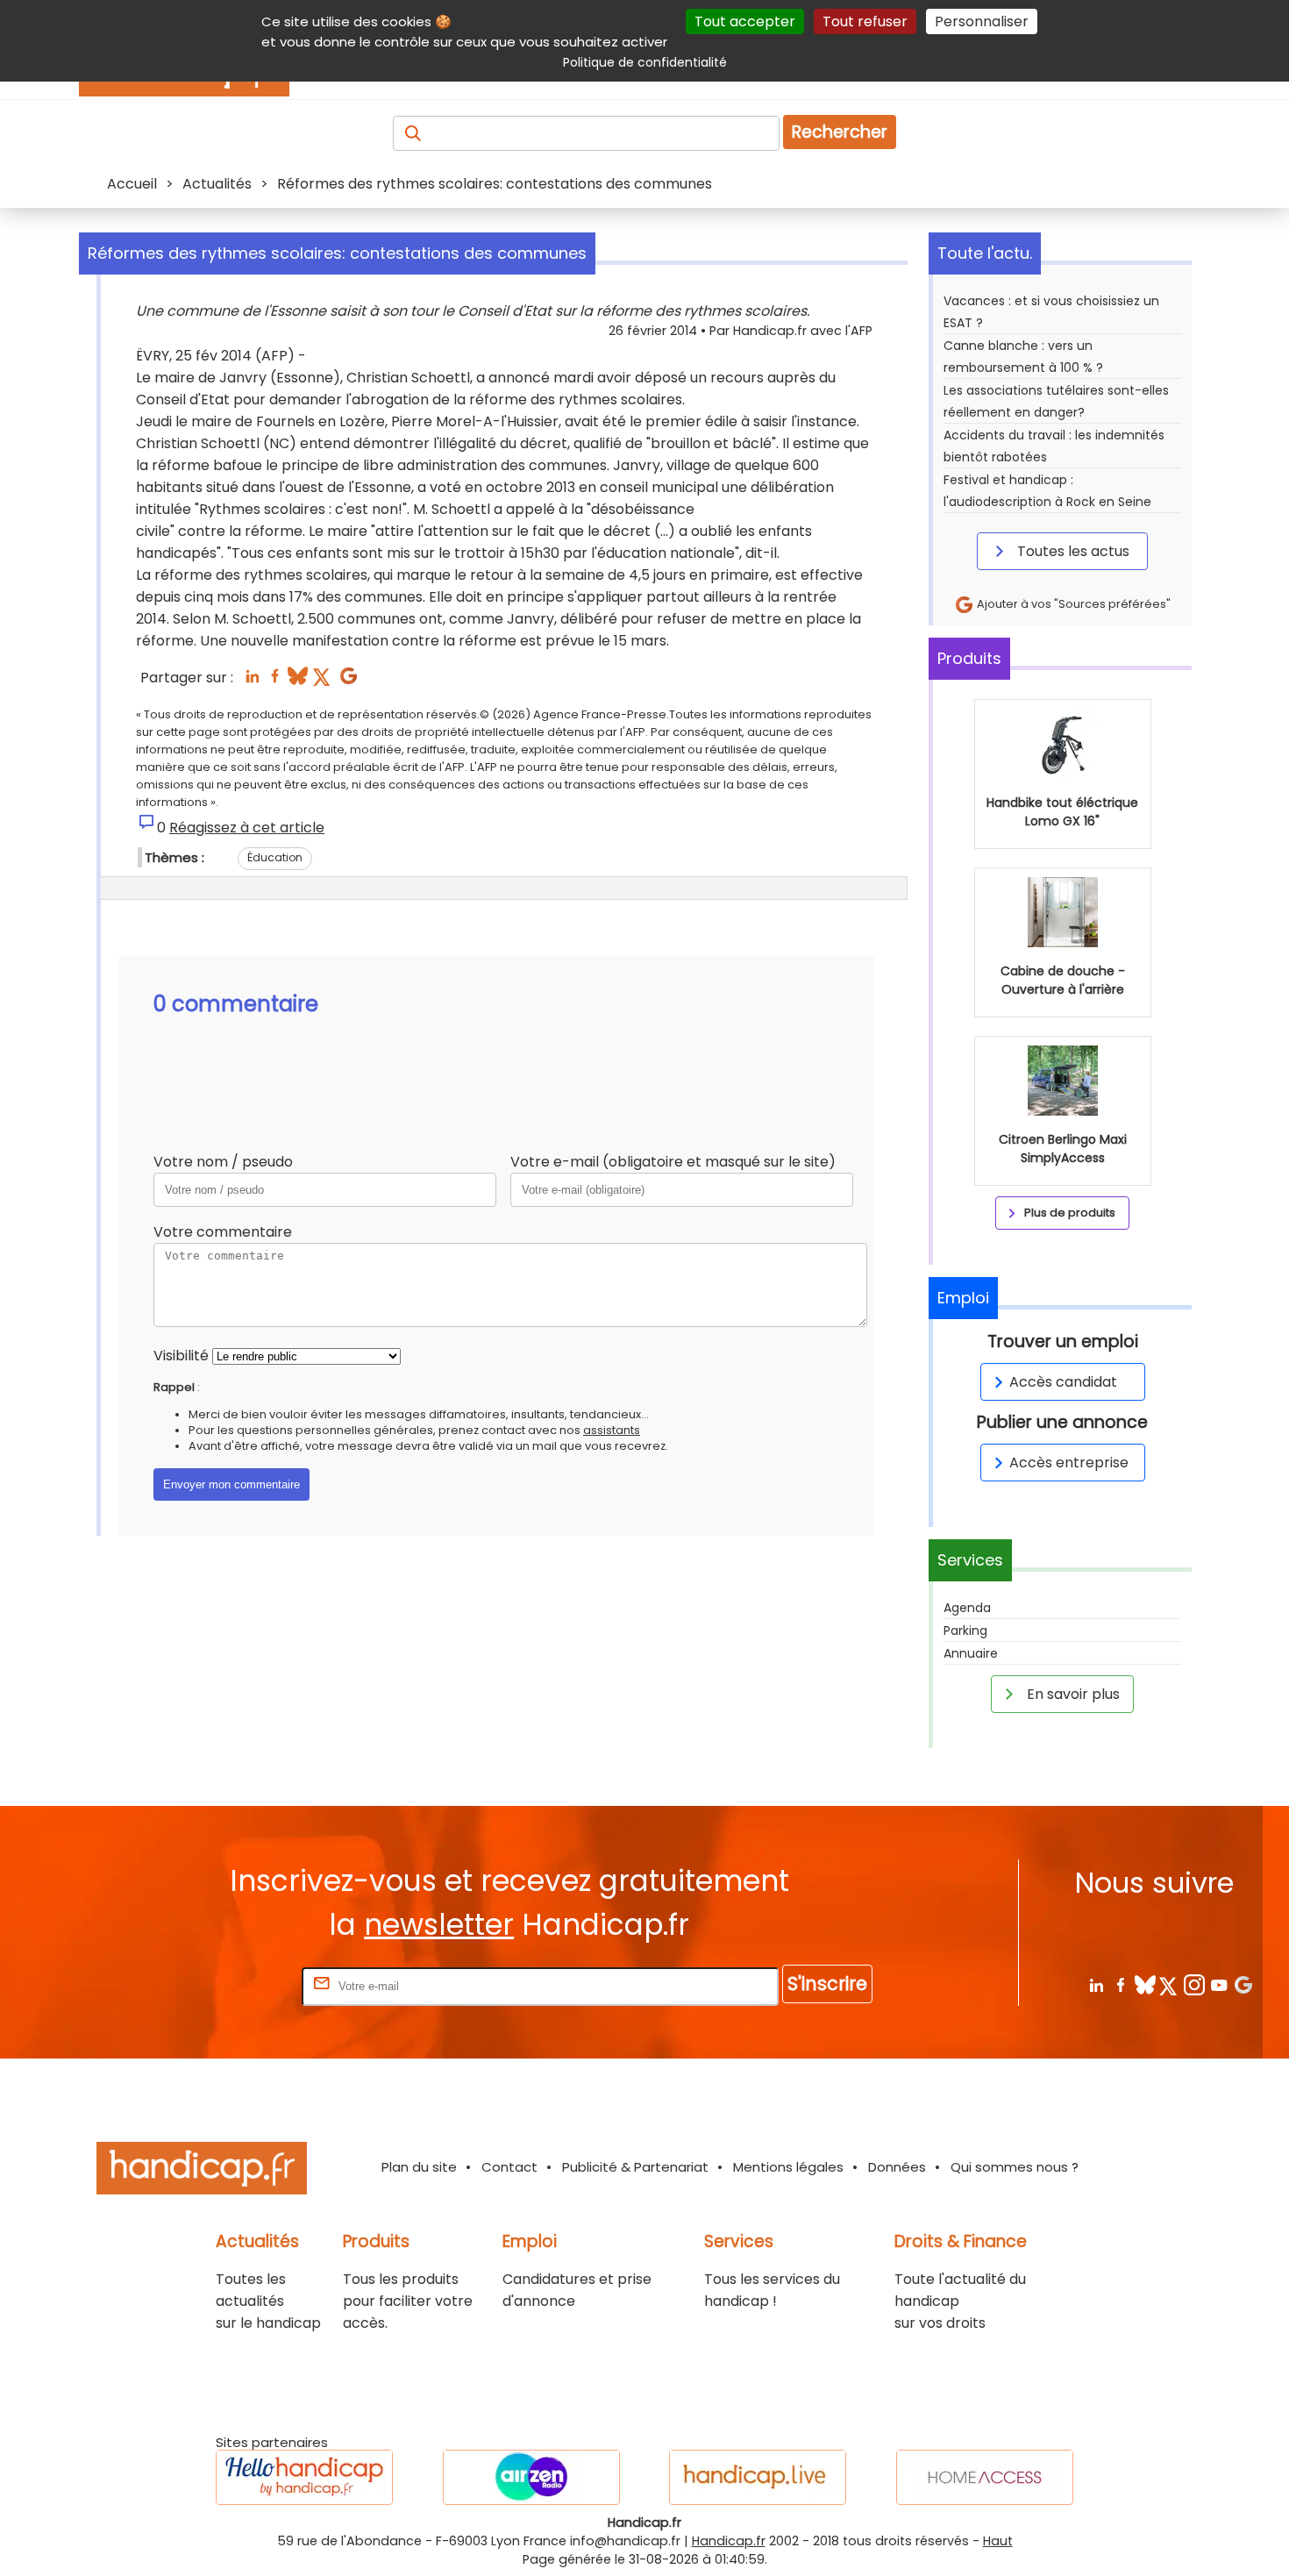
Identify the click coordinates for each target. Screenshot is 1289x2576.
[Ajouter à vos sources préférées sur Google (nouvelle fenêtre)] (349, 681)
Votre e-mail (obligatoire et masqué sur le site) (673, 1162)
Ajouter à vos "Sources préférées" (1072, 604)
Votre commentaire (223, 1232)
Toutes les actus (1072, 551)
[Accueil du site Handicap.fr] (202, 2171)
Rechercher (840, 132)
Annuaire (971, 1653)
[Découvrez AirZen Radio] (531, 2477)
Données (897, 2167)
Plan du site (419, 2167)
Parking (965, 1631)
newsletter (439, 1925)
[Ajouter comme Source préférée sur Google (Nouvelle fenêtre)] (1243, 1984)
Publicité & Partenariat (635, 2167)
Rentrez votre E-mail (228, 1985)
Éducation (275, 857)
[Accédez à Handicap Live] (758, 2477)
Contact (509, 2167)
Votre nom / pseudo (223, 1162)
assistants (612, 1430)
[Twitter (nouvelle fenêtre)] (323, 681)
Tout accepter (745, 21)
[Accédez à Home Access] (985, 2477)
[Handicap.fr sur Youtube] (1218, 1984)
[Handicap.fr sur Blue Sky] (1145, 1984)
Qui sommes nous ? (1015, 2167)
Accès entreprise (1069, 1463)
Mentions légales (788, 2167)
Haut (998, 2541)
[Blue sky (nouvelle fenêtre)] (298, 681)
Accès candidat (1063, 1382)
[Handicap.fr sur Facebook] (1120, 1984)
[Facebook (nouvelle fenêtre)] (275, 681)
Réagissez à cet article (247, 828)
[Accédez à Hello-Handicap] (304, 2477)
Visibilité (181, 1356)
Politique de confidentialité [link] (645, 62)
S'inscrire (827, 1984)
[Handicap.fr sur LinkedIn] (1096, 1984)
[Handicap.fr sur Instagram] (1194, 1984)
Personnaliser (982, 21)
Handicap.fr (729, 2541)
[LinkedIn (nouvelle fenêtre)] (252, 681)
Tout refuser (865, 21)
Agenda (967, 1608)
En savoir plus (1072, 1694)
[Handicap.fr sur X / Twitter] (1169, 1984)
